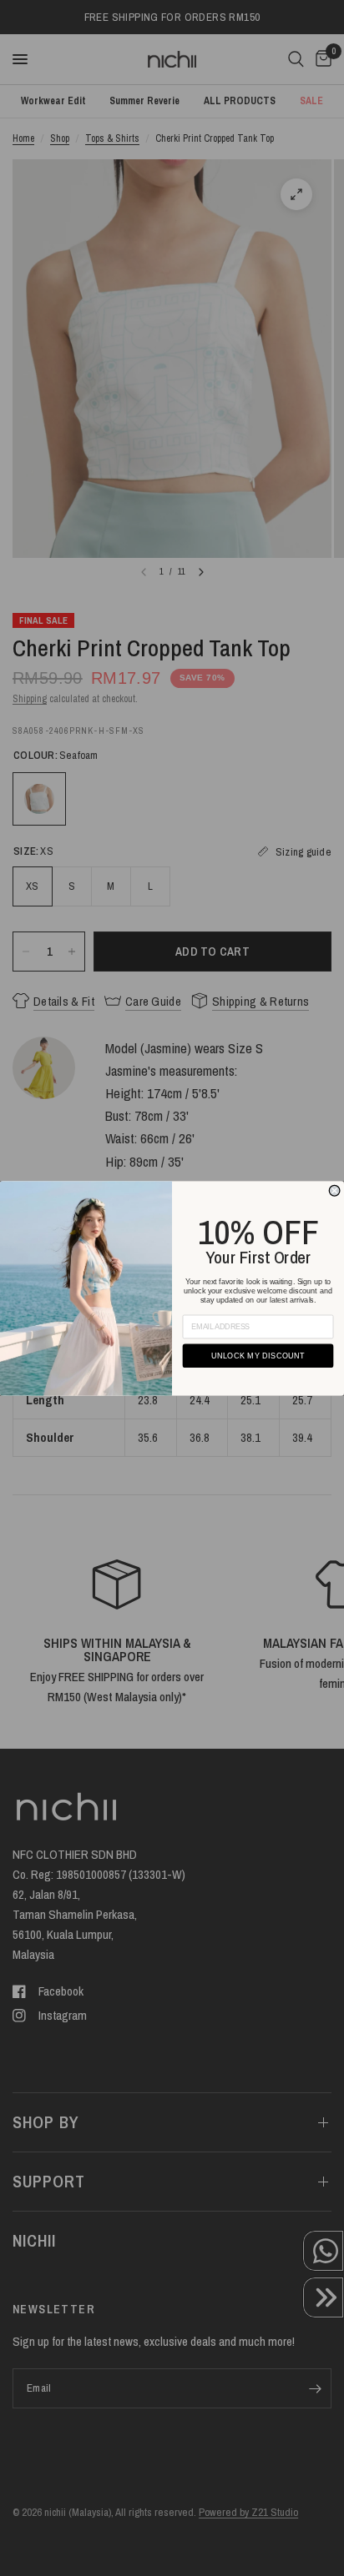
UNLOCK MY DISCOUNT (258, 1355)
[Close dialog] (334, 1190)
